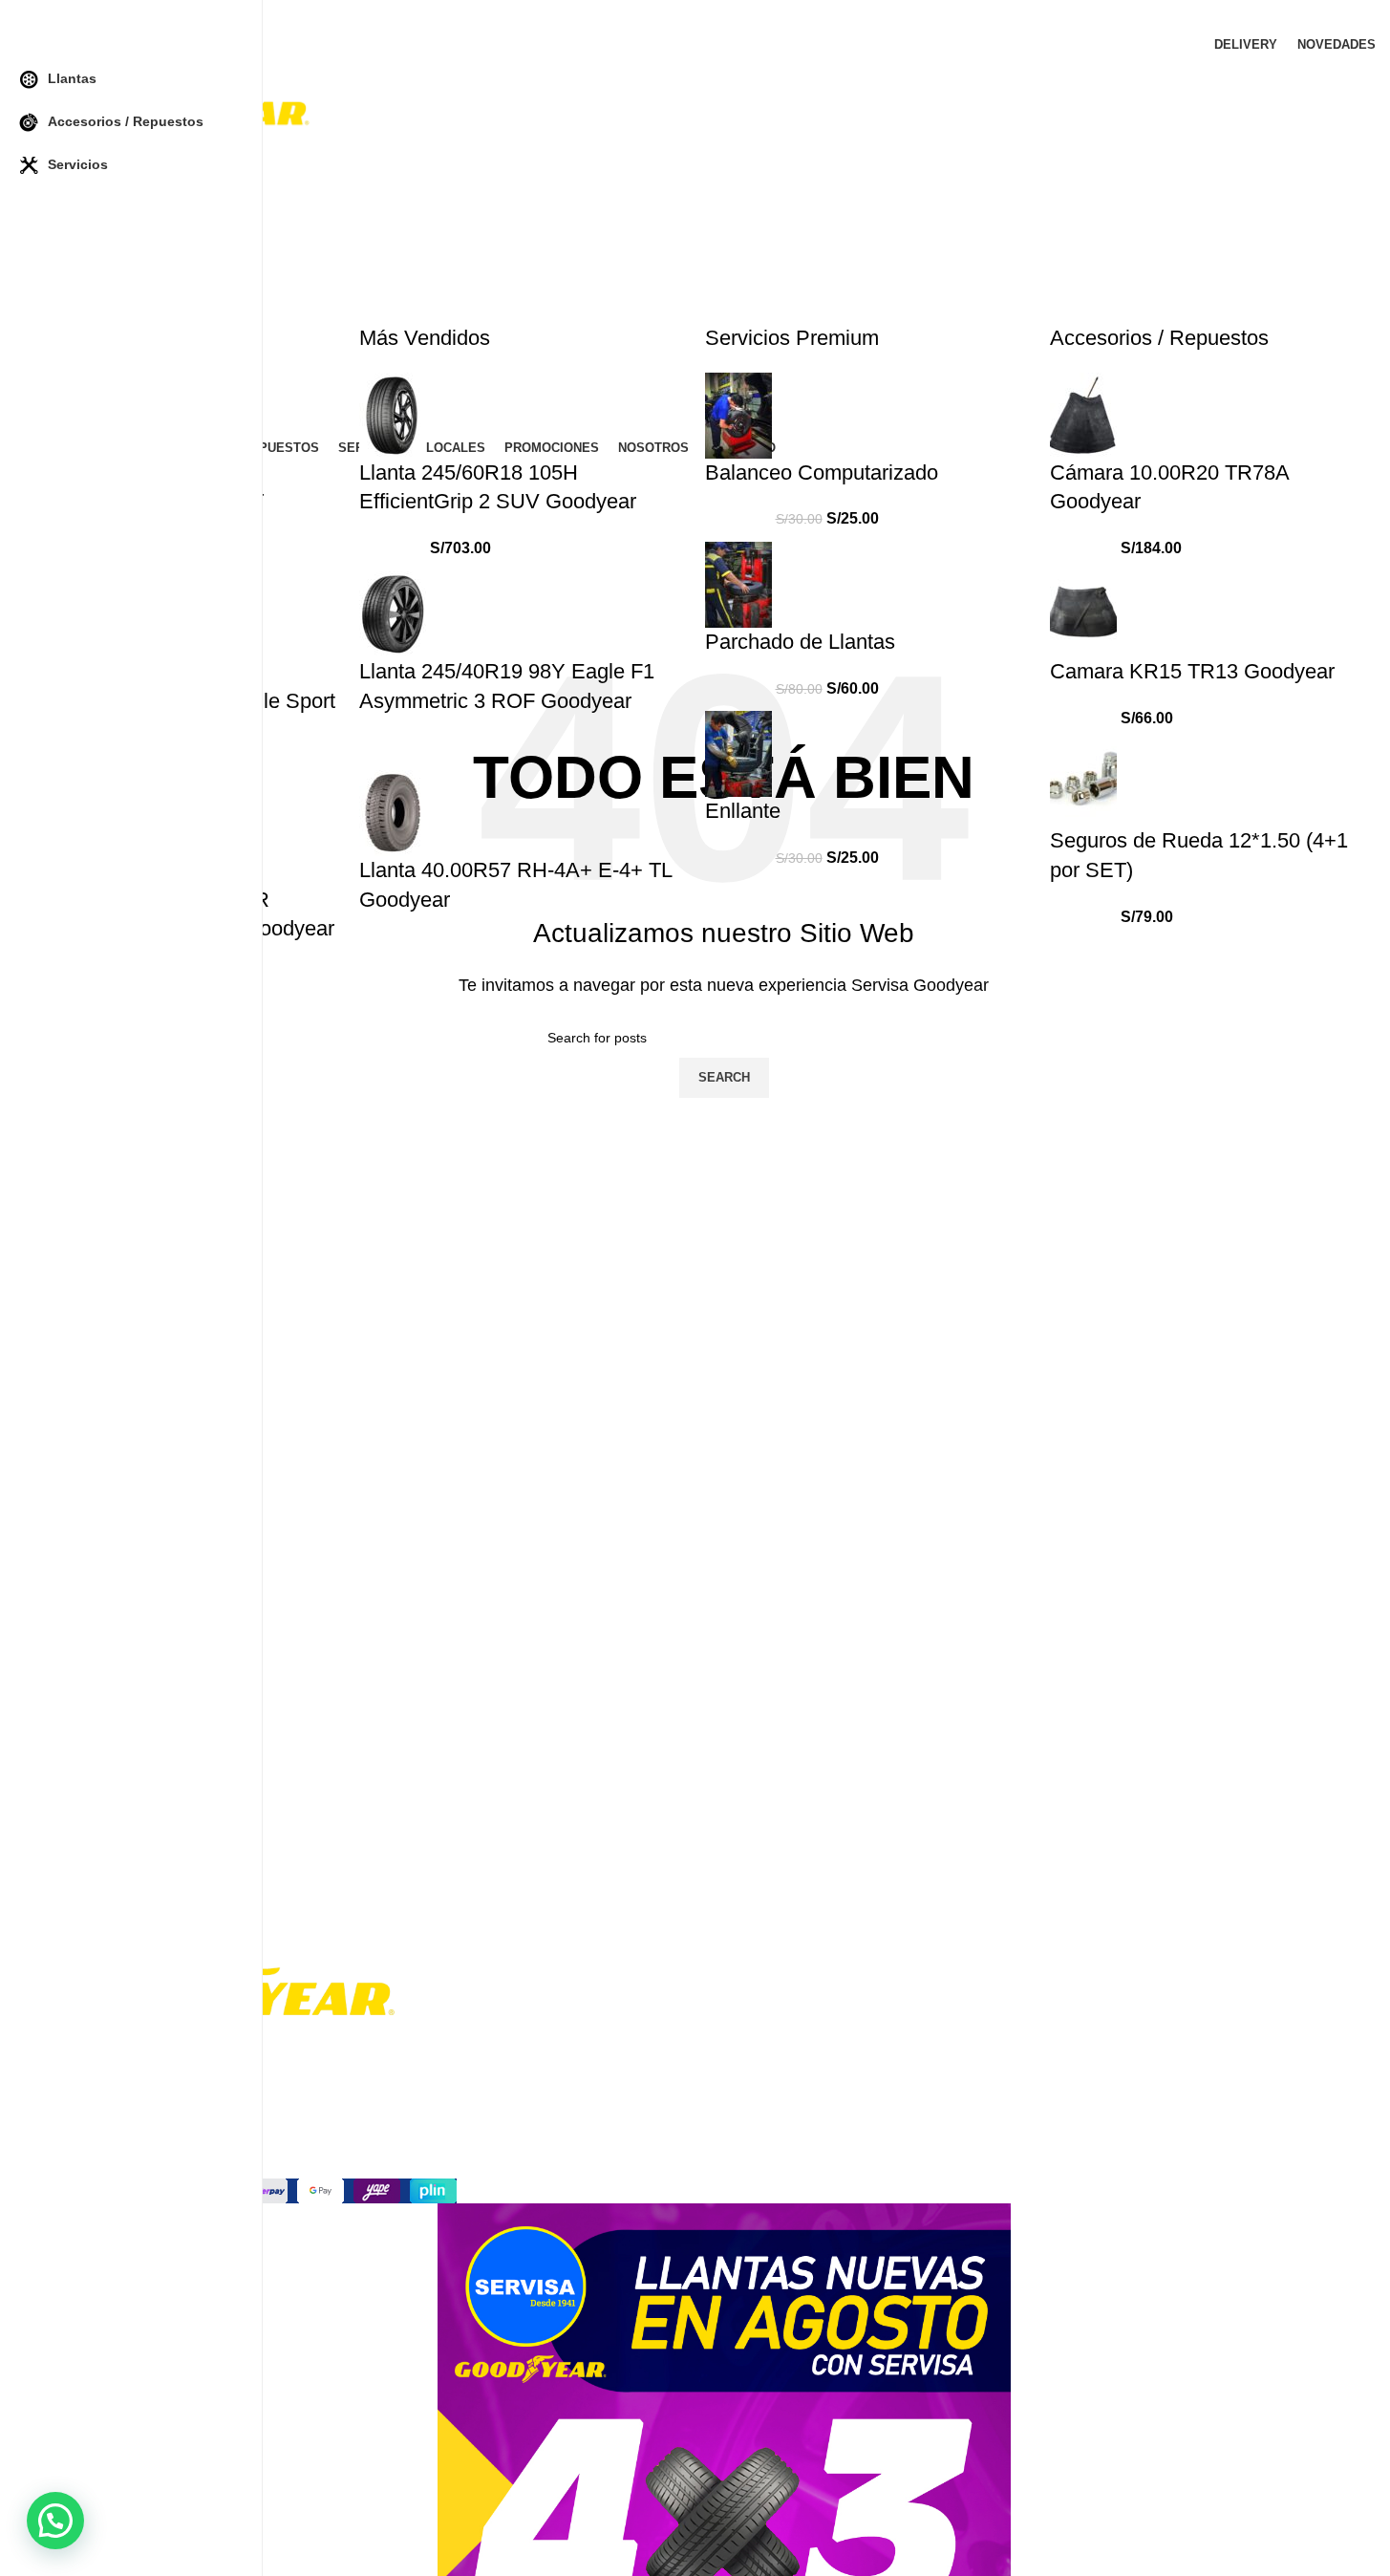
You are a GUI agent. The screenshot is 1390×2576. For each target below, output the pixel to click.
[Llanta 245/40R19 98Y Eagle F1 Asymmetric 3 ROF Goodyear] (393, 613)
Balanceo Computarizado (822, 472)
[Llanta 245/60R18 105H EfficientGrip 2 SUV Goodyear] (393, 414)
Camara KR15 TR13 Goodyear (1192, 671)
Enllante (743, 811)
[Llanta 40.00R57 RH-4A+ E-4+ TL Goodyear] (393, 812)
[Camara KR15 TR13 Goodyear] (1083, 613)
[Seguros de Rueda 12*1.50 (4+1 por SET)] (1083, 782)
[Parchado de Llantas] (738, 583)
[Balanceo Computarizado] (738, 414)
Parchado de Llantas (800, 642)
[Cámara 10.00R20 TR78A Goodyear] (1083, 414)
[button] (55, 2521)
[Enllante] (738, 753)
